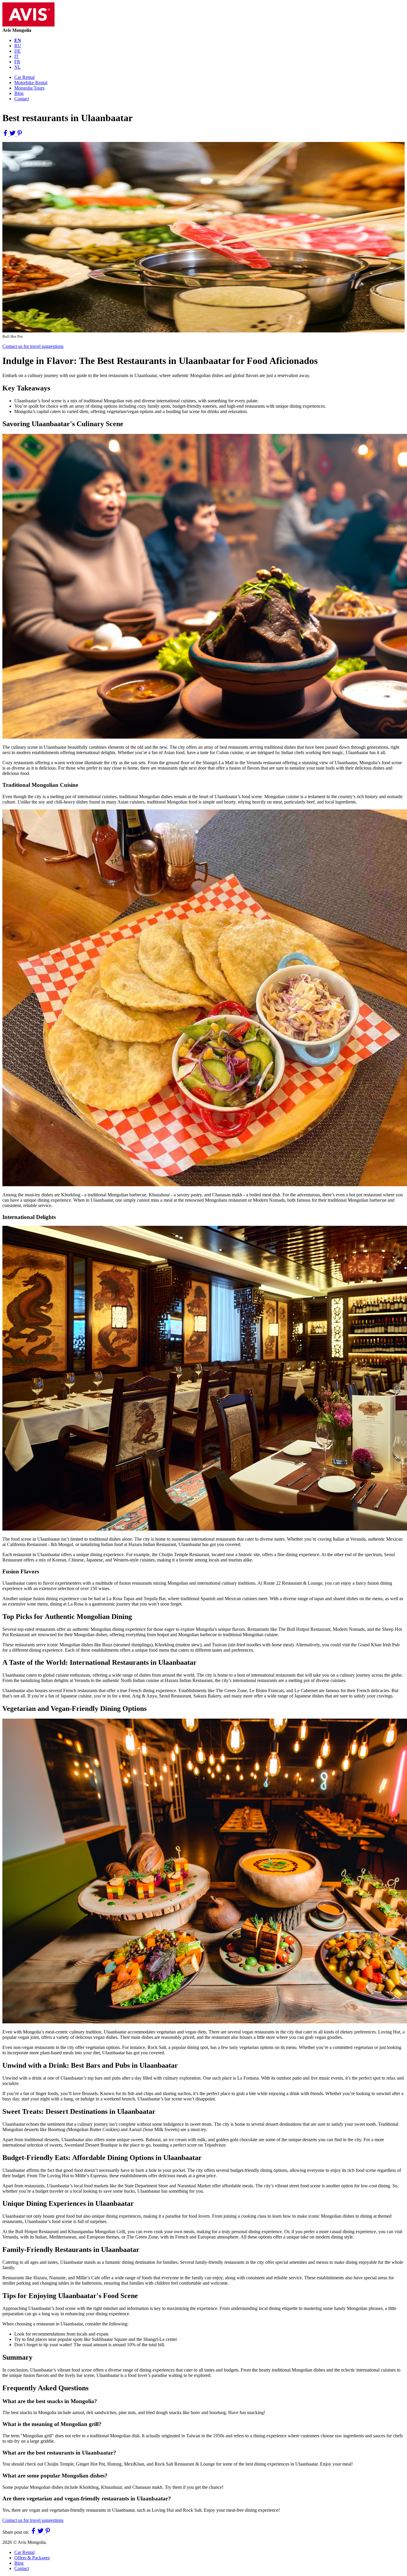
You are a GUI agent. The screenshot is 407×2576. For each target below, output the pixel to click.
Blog (19, 93)
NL (18, 67)
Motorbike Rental (31, 83)
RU (18, 46)
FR (17, 62)
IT (17, 56)
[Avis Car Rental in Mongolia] (28, 25)
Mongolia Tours (29, 88)
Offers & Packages (32, 2558)
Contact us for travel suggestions (33, 346)
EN (18, 40)
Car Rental (24, 77)
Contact (22, 99)
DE (18, 51)
